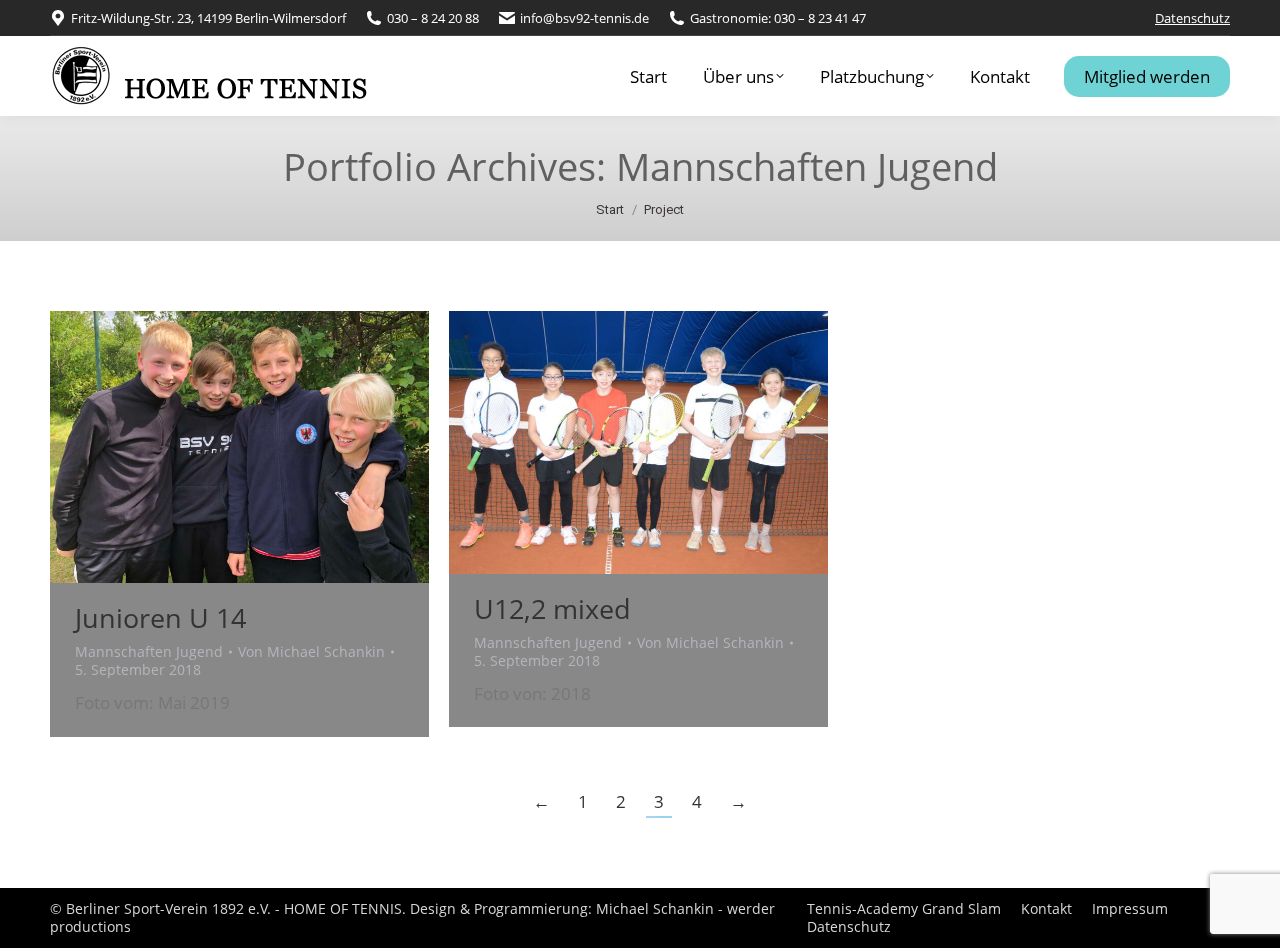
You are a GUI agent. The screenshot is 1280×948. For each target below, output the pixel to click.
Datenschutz (1192, 18)
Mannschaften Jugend (149, 651)
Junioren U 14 (160, 617)
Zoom (213, 447)
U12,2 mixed (552, 608)
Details (267, 447)
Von (311, 652)
